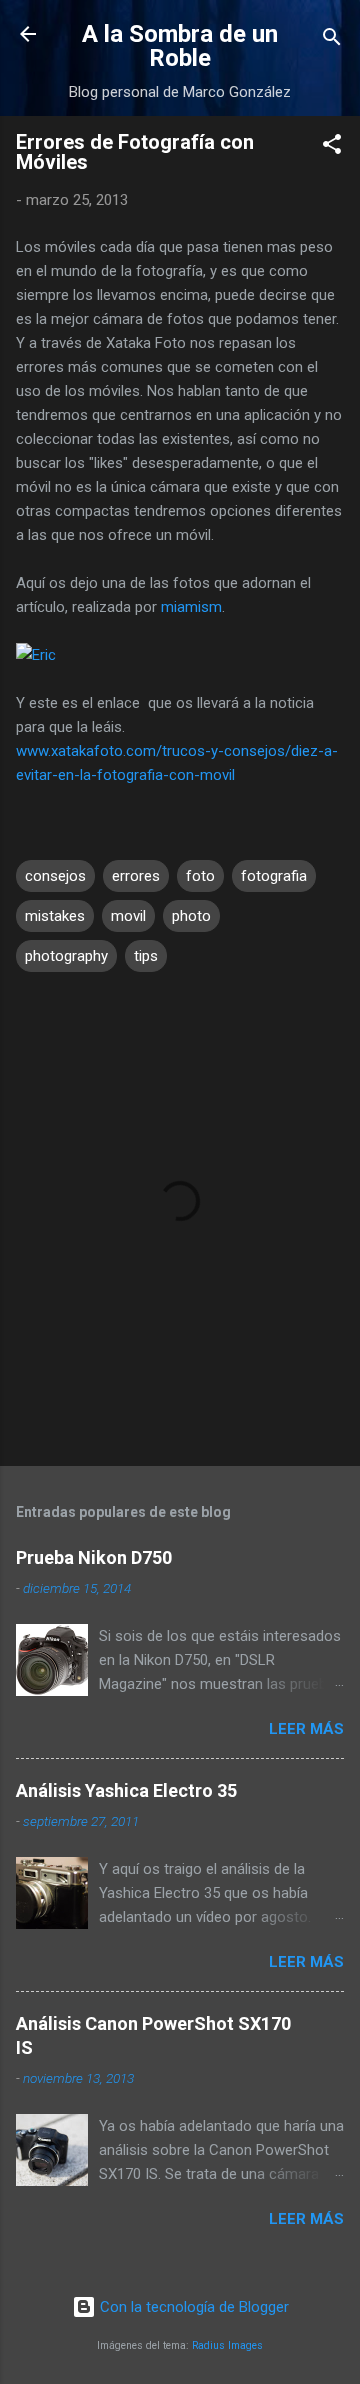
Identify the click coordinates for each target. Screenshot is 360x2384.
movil (128, 916)
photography (66, 956)
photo (191, 916)
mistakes (55, 916)
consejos (55, 876)
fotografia (274, 876)
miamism (191, 607)
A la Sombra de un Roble (180, 46)
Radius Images (227, 2345)
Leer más (306, 1729)
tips (146, 956)
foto (200, 876)
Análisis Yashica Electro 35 (126, 1790)
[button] (332, 147)
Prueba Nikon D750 (94, 1557)
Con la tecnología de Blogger (192, 2307)
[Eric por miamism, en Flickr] (36, 655)
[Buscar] (332, 40)
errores (136, 876)
